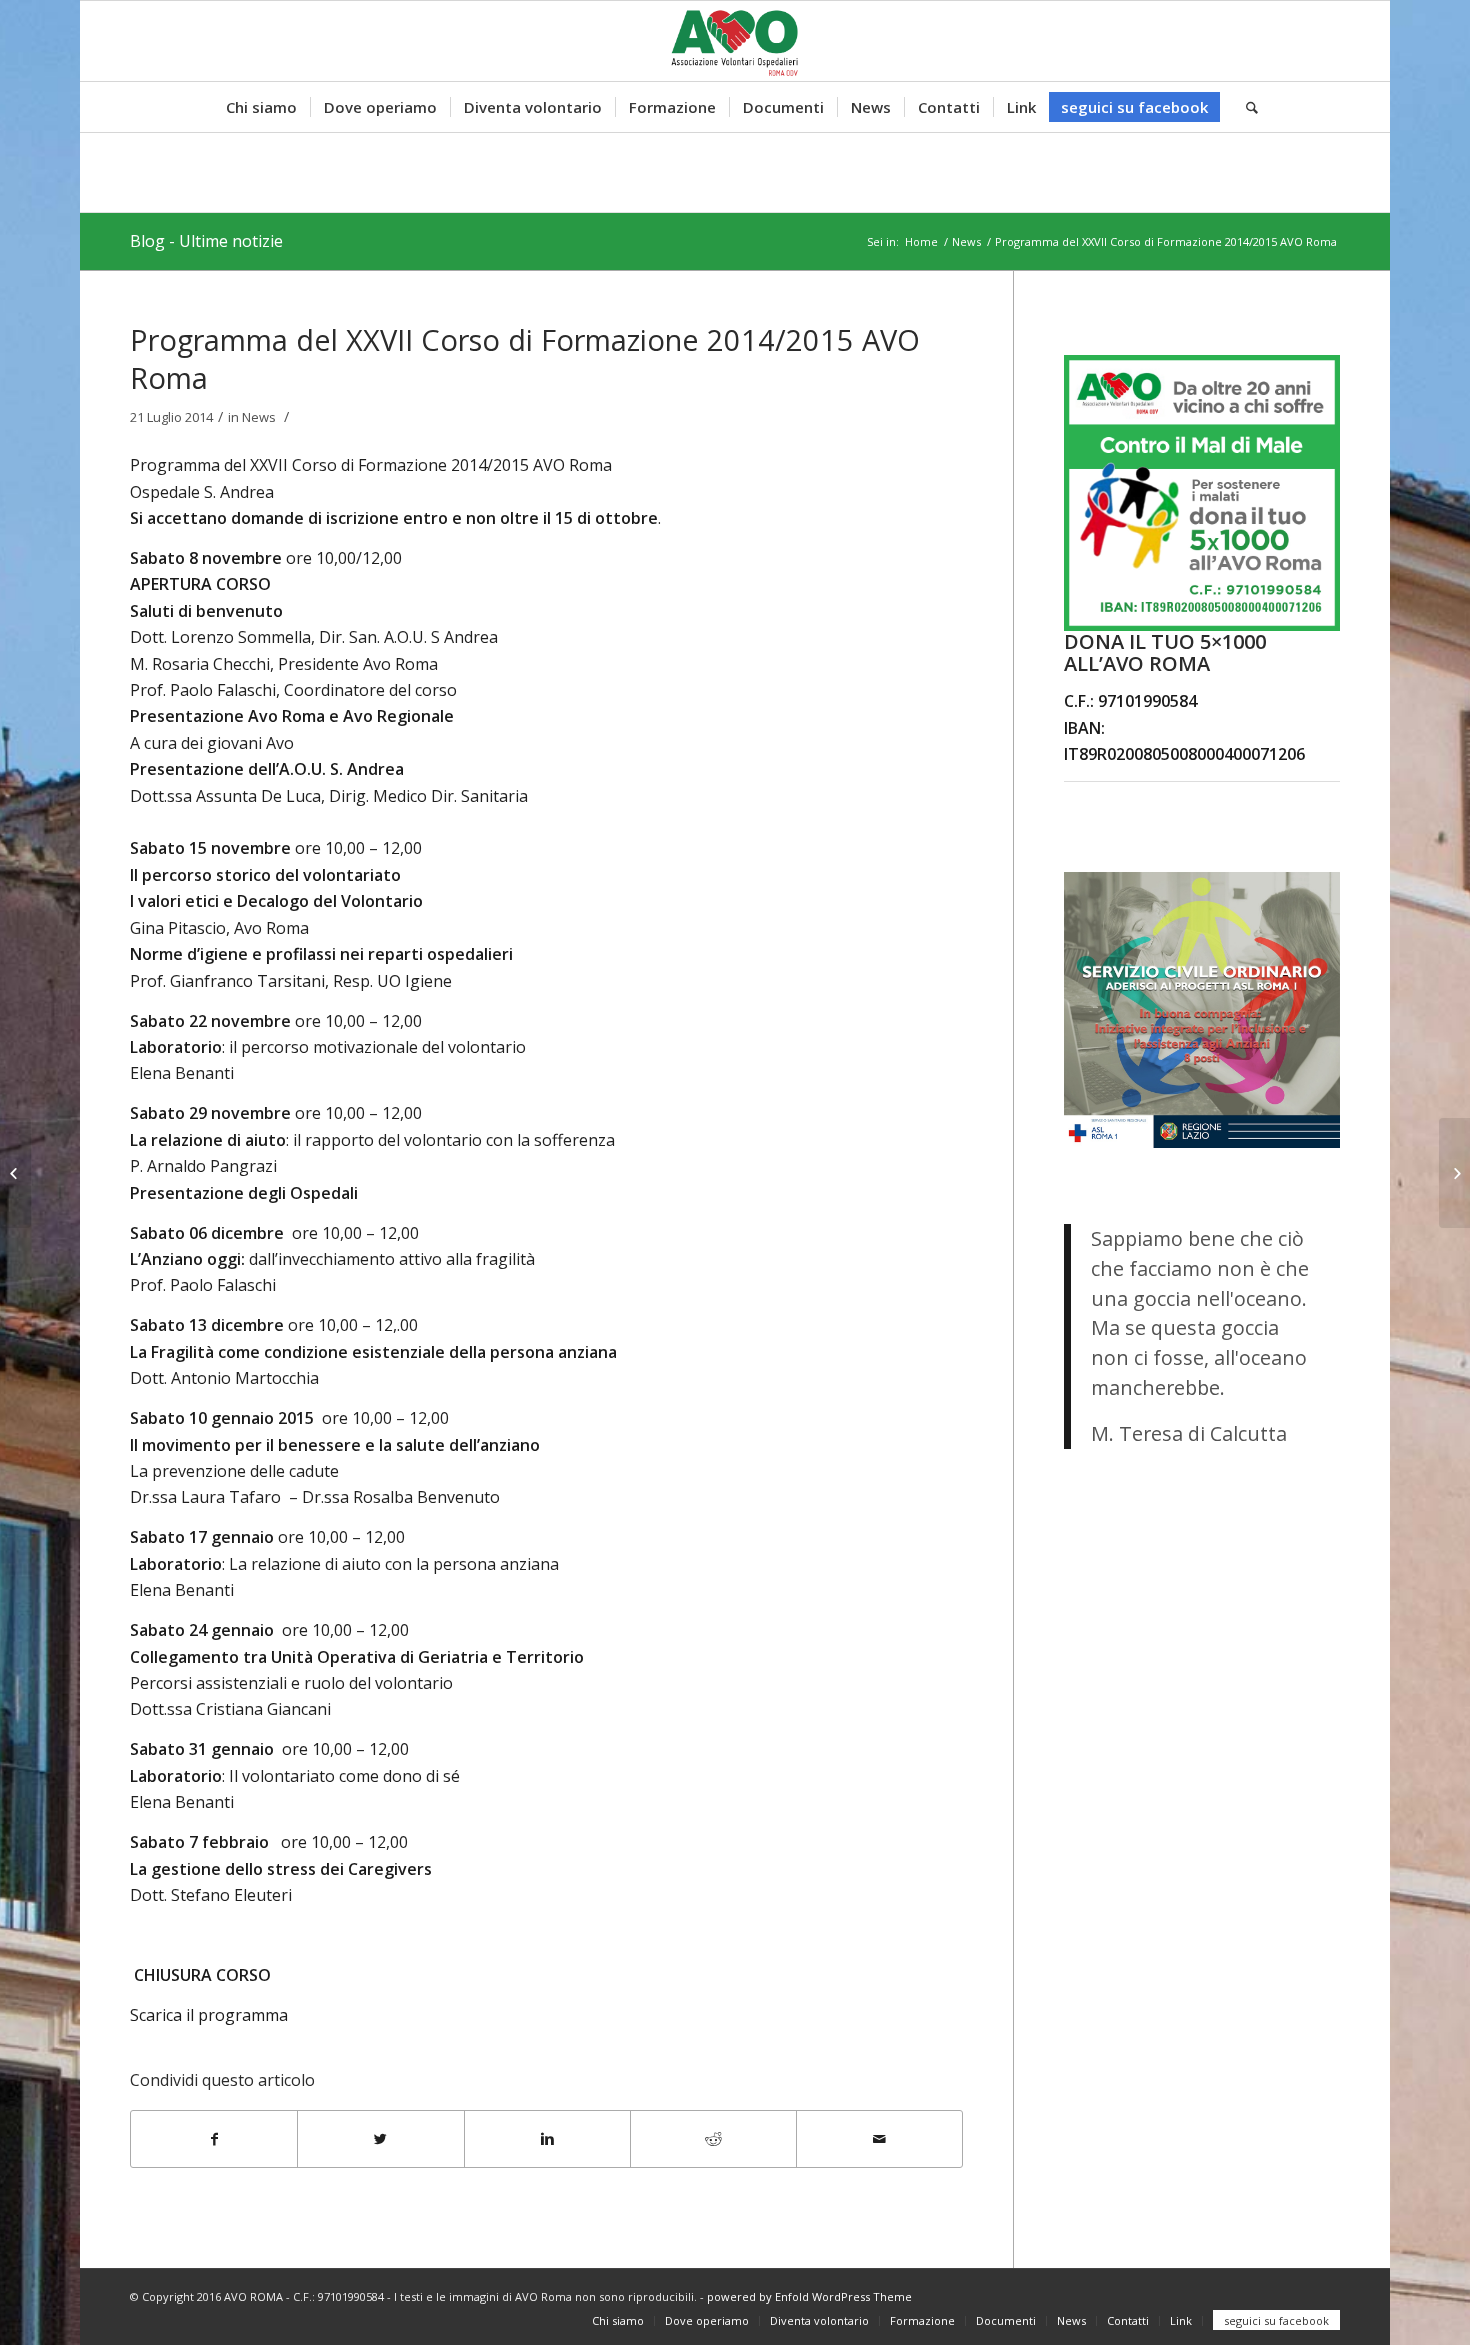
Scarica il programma (209, 2015)
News (966, 241)
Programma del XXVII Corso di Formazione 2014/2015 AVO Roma (525, 358)
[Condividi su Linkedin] (547, 2139)
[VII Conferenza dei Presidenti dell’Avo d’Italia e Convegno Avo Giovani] (15, 1173)
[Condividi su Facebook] (214, 2139)
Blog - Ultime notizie (206, 241)
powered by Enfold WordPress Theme (809, 2296)
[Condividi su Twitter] (380, 2139)
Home (921, 241)
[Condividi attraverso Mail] (879, 2139)
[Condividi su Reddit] (713, 2139)
